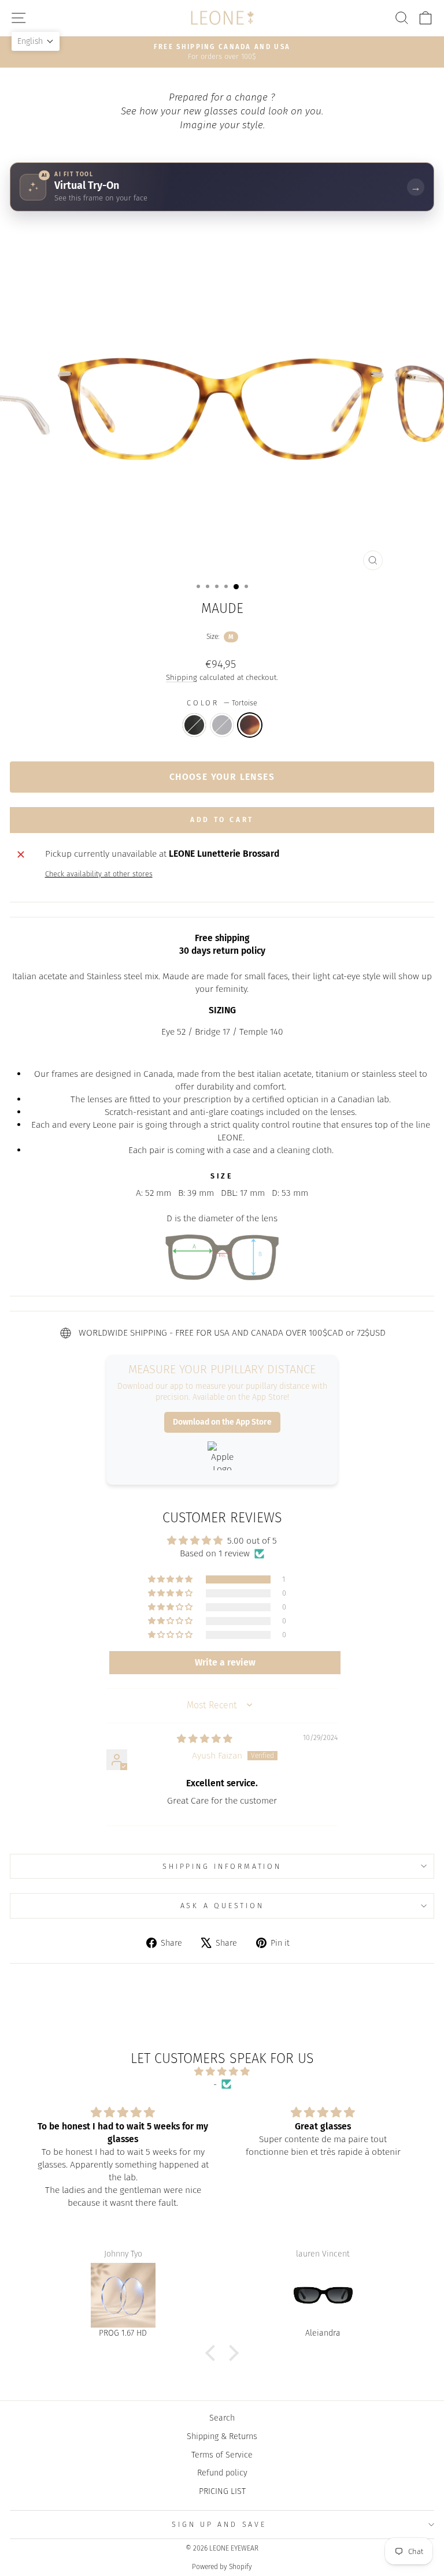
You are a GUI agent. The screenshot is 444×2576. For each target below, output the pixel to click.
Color (222, 703)
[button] (171, 1579)
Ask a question (222, 1906)
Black (194, 725)
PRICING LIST (222, 2491)
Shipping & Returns (222, 2436)
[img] (205, 1739)
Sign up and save (219, 2524)
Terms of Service (222, 2455)
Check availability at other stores (99, 874)
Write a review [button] (225, 1662)
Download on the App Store (222, 1422)
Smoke (222, 725)
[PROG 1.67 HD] (123, 2295)
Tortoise (250, 725)
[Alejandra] (323, 2295)
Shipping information (222, 1866)
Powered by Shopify (222, 2567)
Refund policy (222, 2473)
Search (222, 2418)
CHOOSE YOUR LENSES (222, 777)
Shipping (182, 678)
